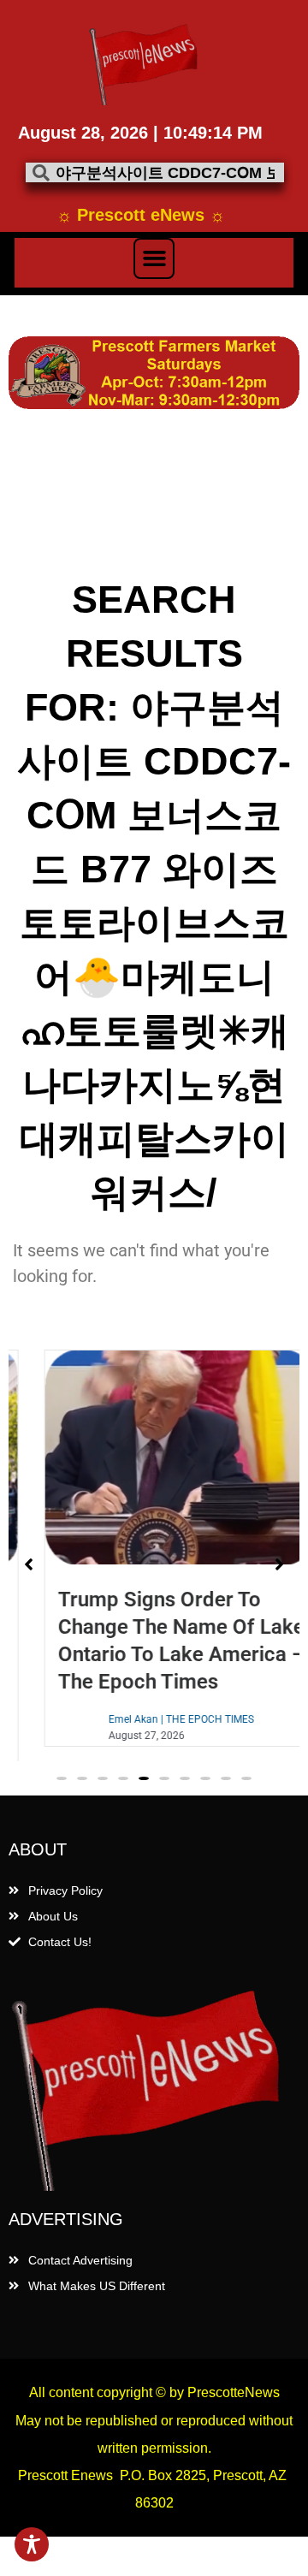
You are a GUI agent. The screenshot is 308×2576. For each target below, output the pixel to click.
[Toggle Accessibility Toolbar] (32, 2544)
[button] (154, 258)
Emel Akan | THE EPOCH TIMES (155, 1719)
